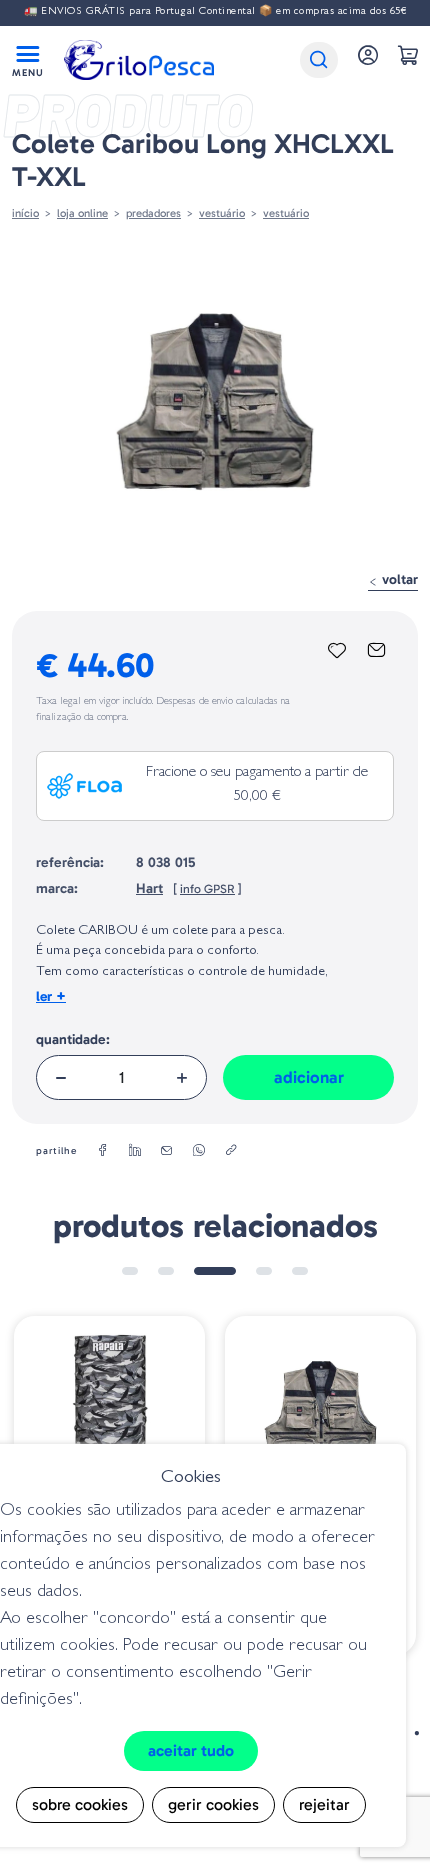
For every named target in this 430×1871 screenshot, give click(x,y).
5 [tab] (300, 1271)
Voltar (398, 579)
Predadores (153, 213)
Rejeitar (324, 1804)
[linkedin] (135, 1151)
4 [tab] (264, 1271)
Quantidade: (73, 1039)
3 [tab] (215, 1271)
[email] (167, 1151)
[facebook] (103, 1151)
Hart (149, 888)
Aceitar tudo (191, 1750)
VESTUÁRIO (222, 213)
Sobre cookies (80, 1804)
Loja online (82, 213)
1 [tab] (130, 1271)
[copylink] (231, 1151)
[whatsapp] (199, 1151)
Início (25, 213)
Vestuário (286, 213)
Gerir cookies (213, 1804)
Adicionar (309, 1077)
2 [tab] (166, 1271)
